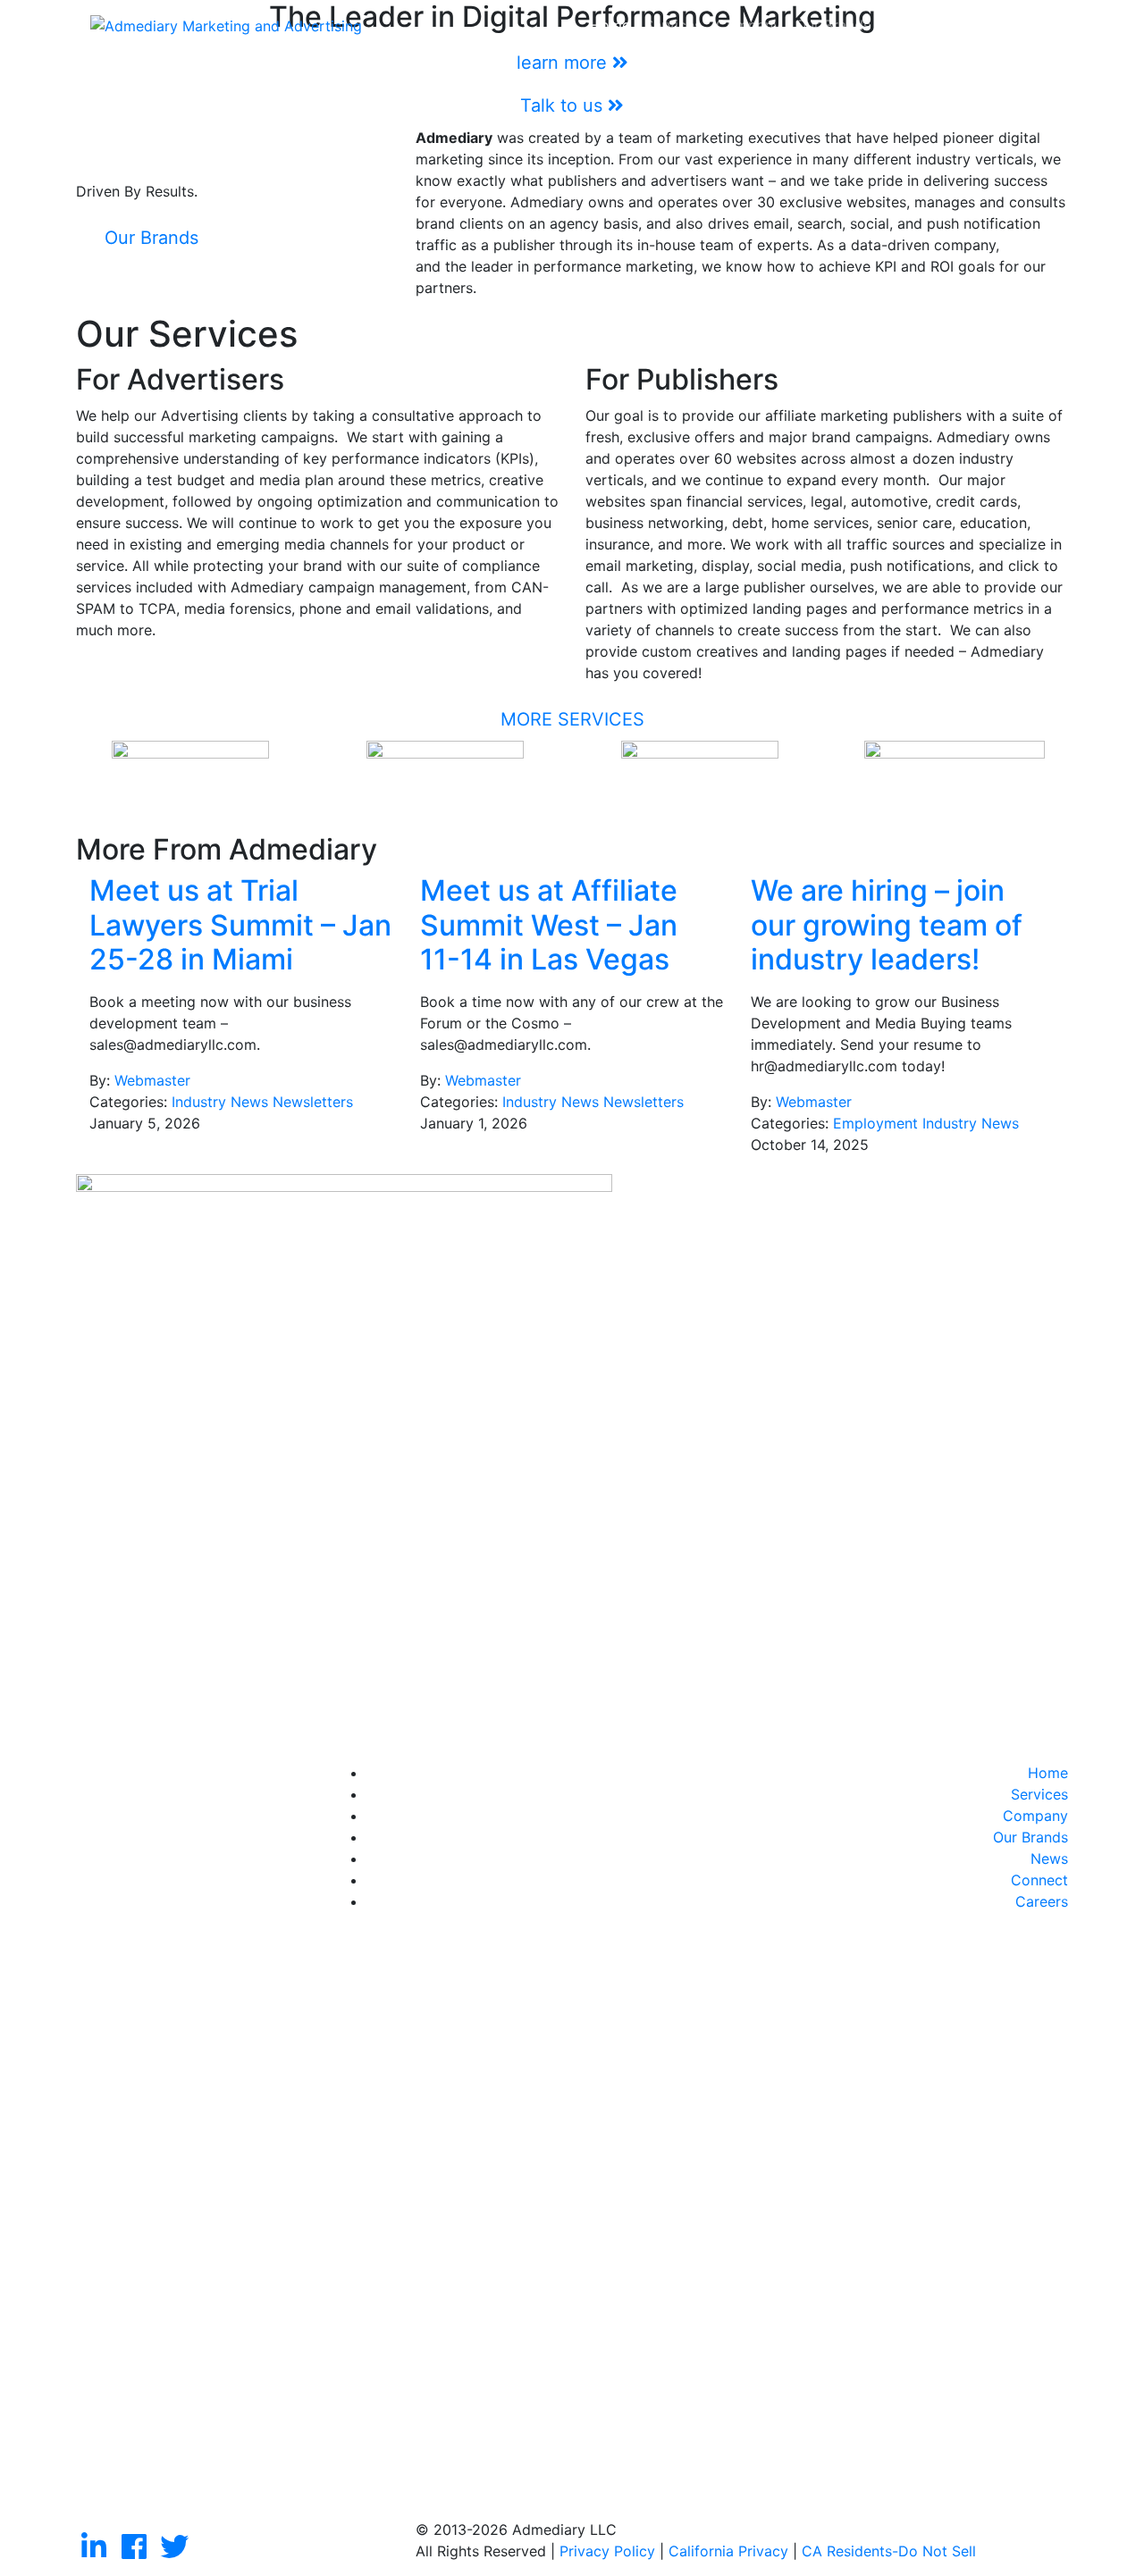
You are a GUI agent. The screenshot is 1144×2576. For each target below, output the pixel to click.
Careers (1035, 25)
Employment (875, 1123)
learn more (564, 63)
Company (749, 25)
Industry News (220, 1102)
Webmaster (152, 1080)
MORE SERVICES (572, 719)
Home (610, 25)
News (904, 25)
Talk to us (564, 105)
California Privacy (728, 2551)
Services (673, 25)
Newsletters (313, 1102)
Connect (965, 25)
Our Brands (833, 25)
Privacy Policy (607, 2551)
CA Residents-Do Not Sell (889, 2551)
